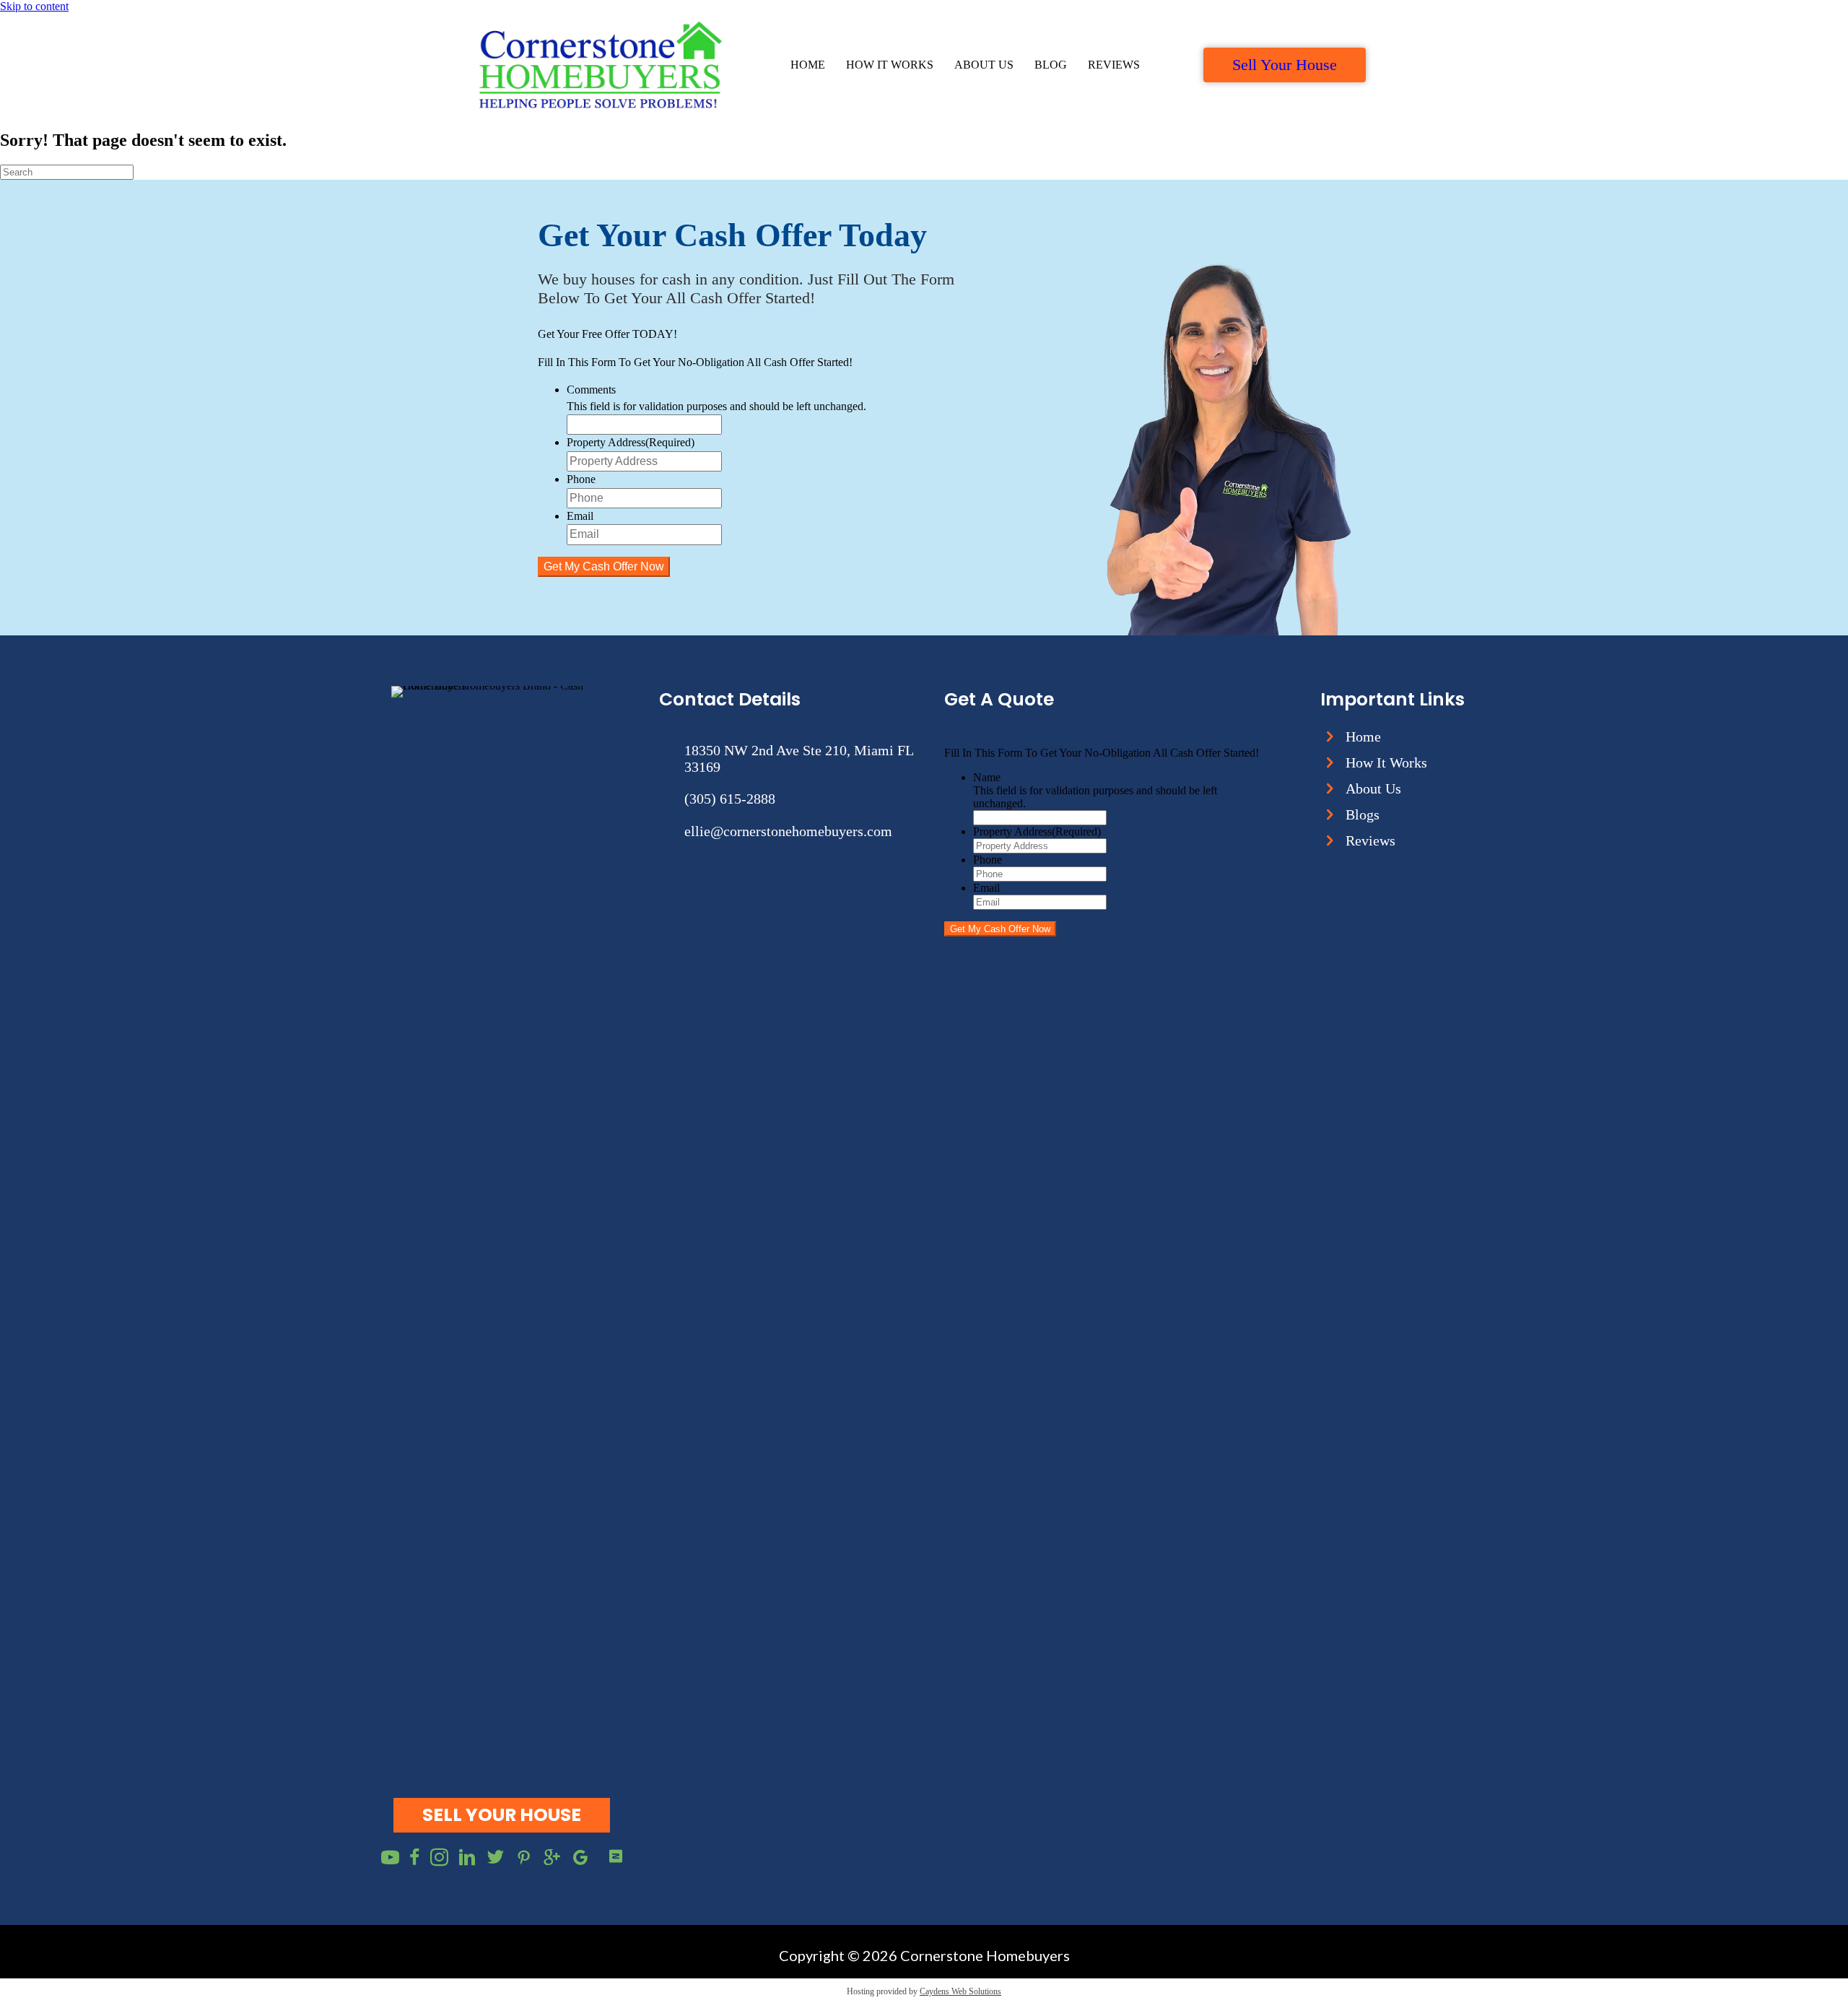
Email (580, 516)
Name (987, 777)
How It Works (890, 65)
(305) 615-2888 (730, 799)
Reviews (1114, 65)
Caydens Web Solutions (960, 1991)
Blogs (1363, 814)
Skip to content (34, 6)
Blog (1051, 65)
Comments (591, 390)
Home (808, 65)
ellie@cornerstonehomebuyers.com (788, 831)
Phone (581, 479)
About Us (984, 65)
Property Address (631, 442)
